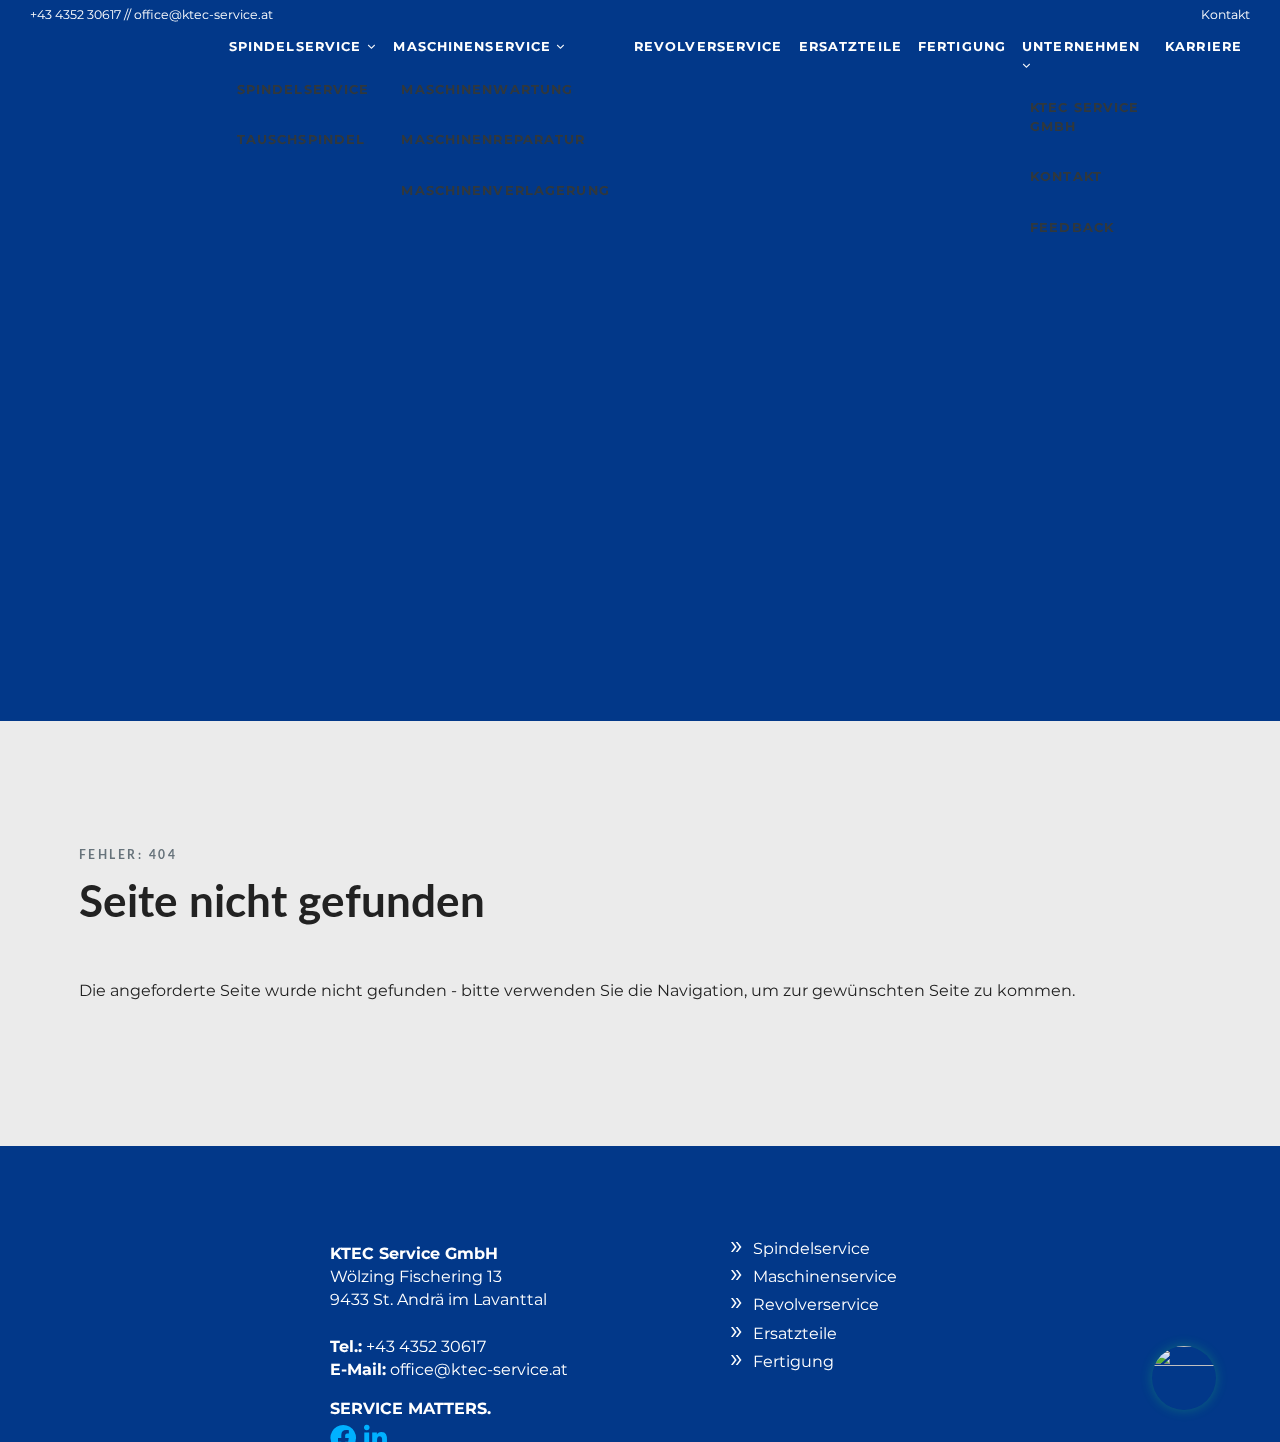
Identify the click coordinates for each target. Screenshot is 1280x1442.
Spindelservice (298, 46)
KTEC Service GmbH (1084, 117)
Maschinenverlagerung (505, 190)
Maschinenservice (474, 46)
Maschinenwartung (487, 89)
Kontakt (1225, 14)
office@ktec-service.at (203, 14)
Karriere (1203, 46)
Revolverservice (708, 46)
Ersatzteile (850, 46)
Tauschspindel (301, 139)
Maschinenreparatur (493, 139)
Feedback (1072, 227)
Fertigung (962, 46)
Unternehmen (1081, 46)
